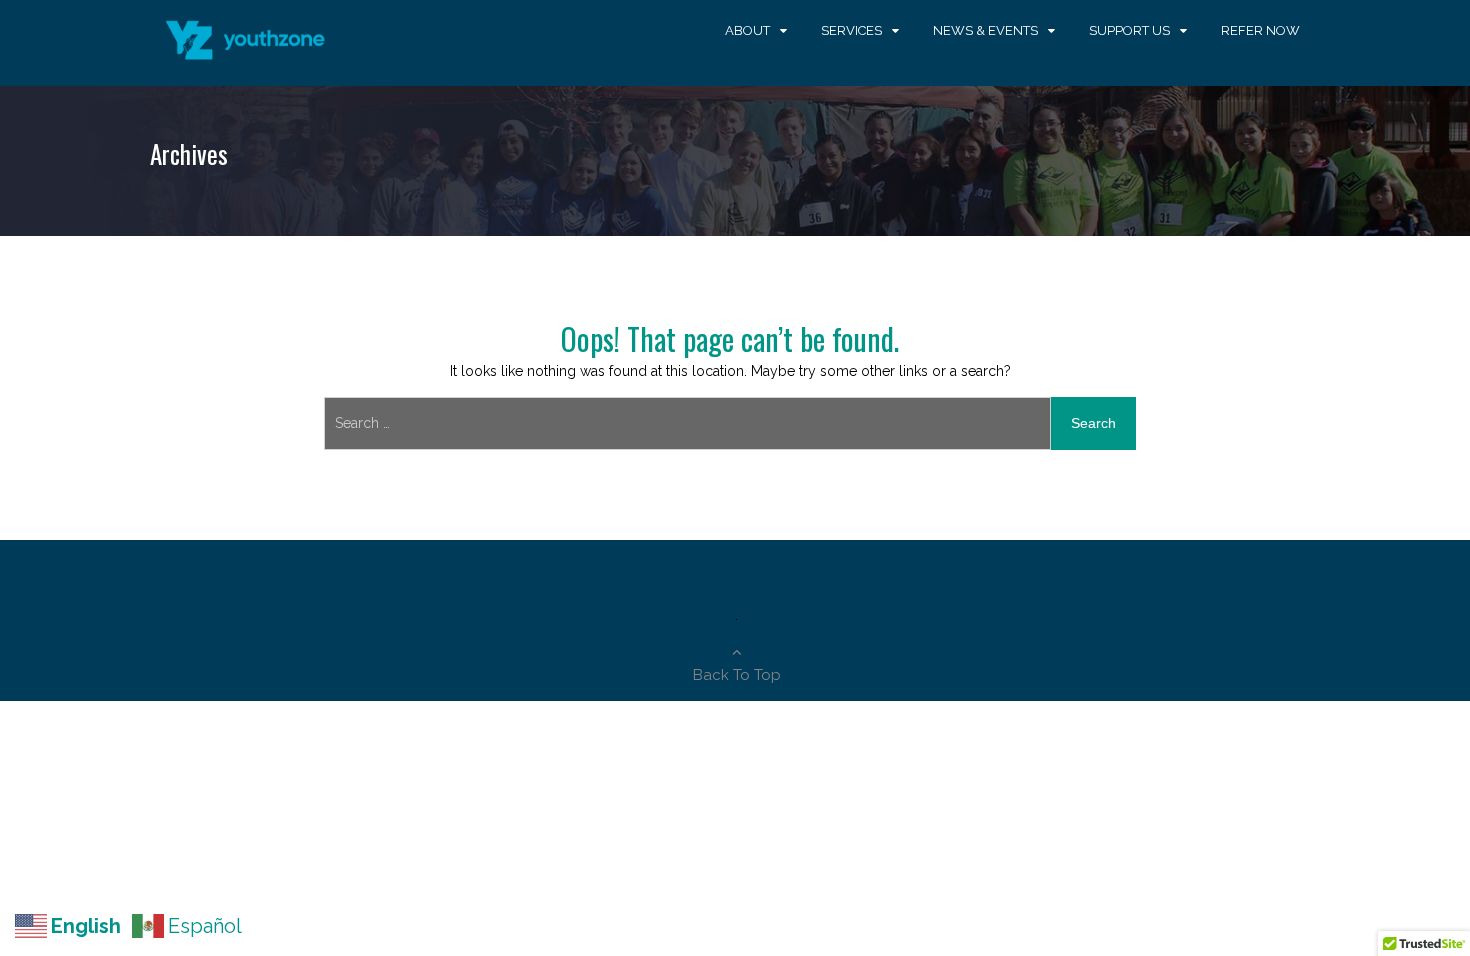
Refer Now (1260, 30)
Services (851, 30)
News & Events (985, 30)
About (747, 30)
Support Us (1129, 30)
